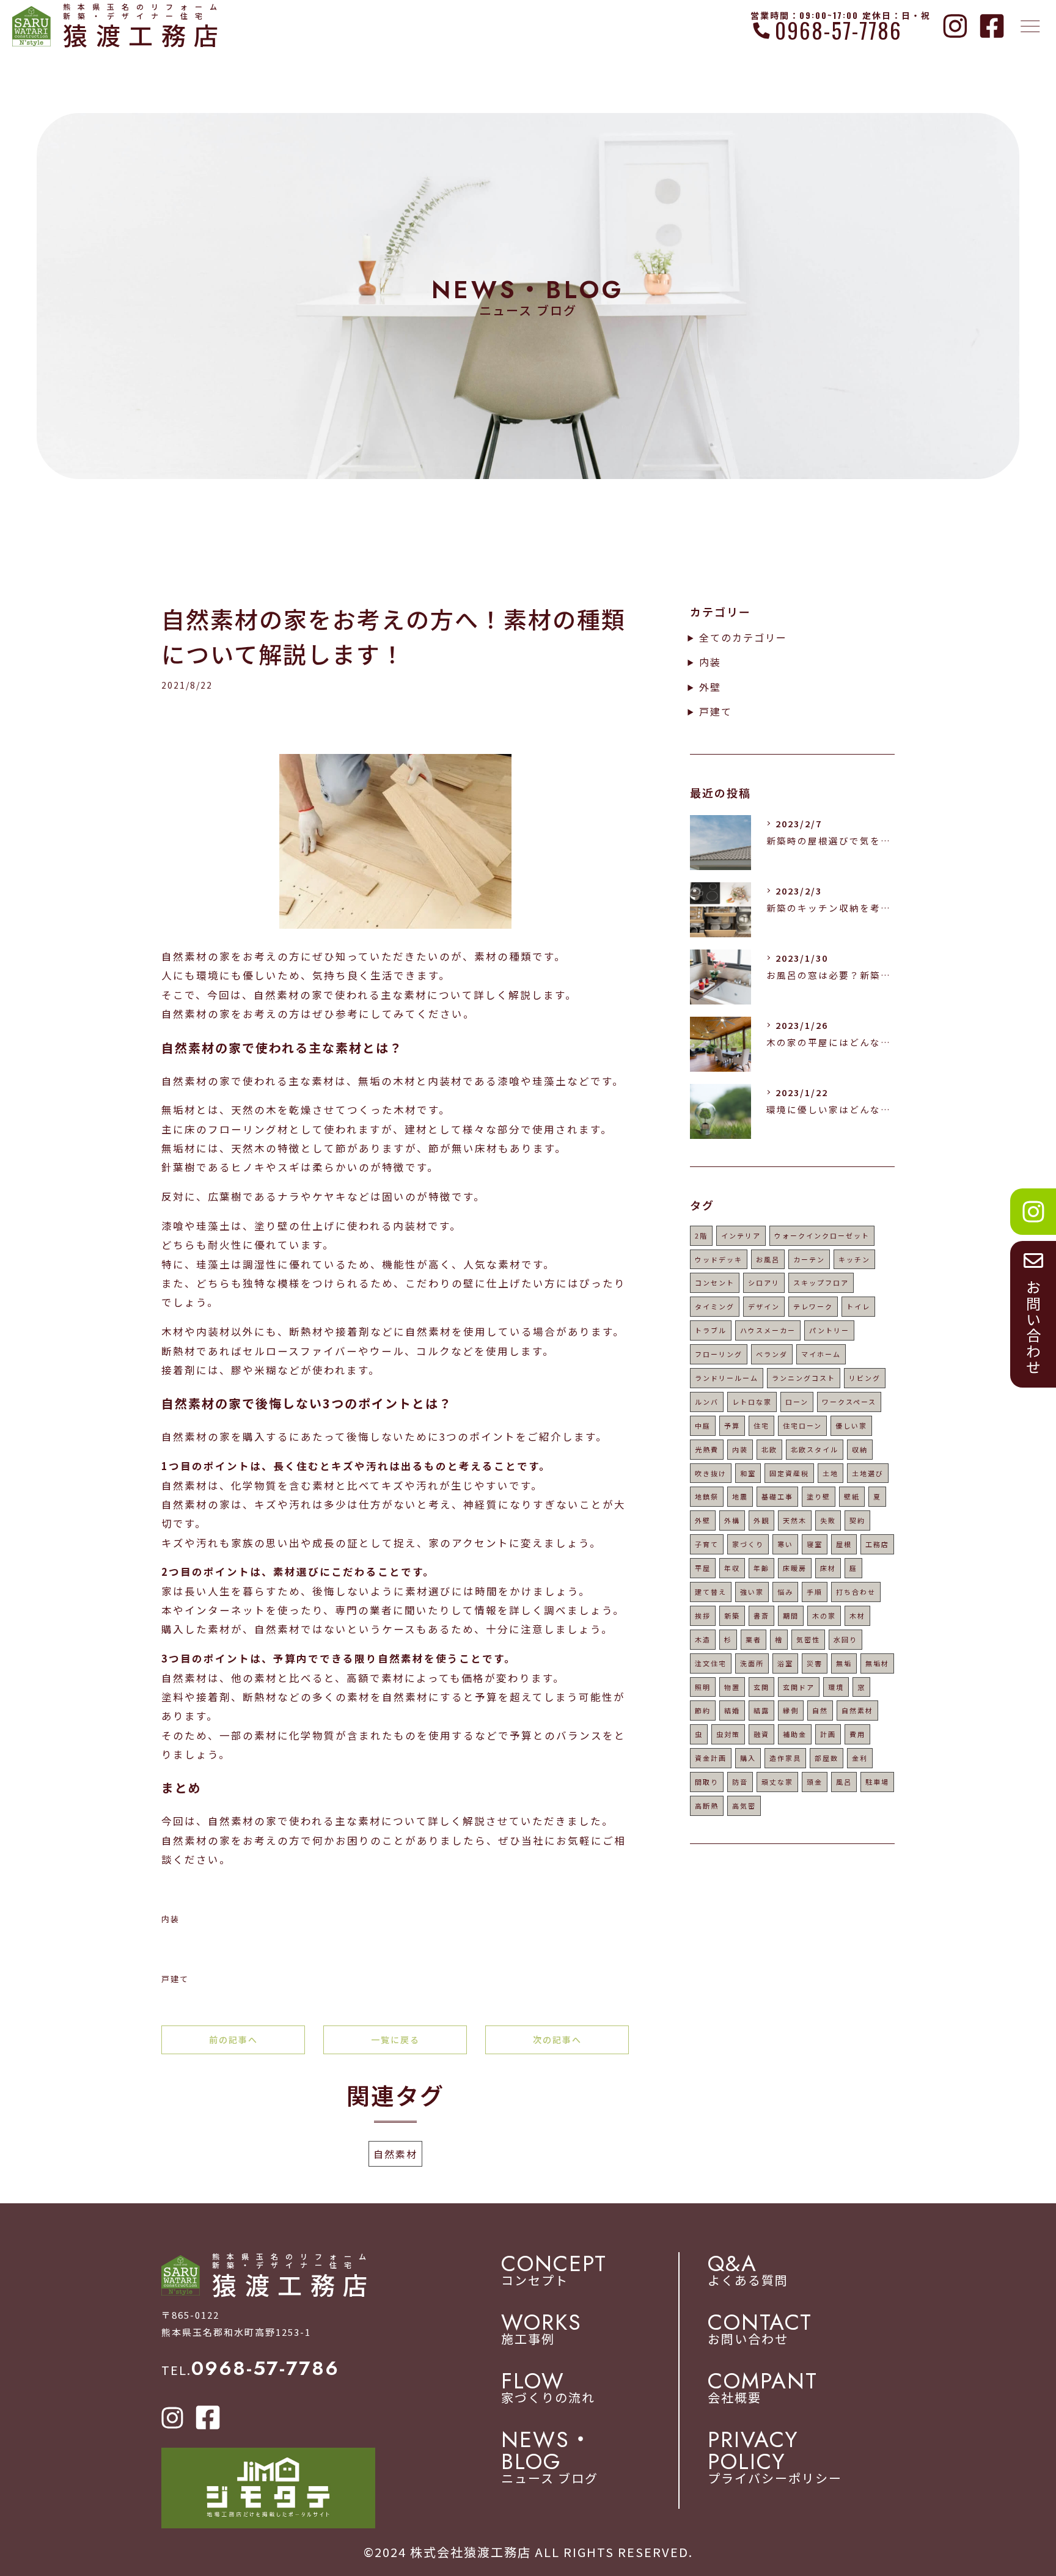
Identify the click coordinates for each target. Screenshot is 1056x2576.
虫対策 (728, 1734)
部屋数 (827, 1758)
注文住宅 (711, 1663)
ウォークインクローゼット (822, 1235)
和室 (748, 1473)
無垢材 (877, 1663)
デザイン (764, 1306)
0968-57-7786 (838, 30)
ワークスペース (849, 1402)
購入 (748, 1758)
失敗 (828, 1520)
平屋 (703, 1568)
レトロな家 (752, 1402)
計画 (828, 1734)
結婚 (732, 1710)
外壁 (710, 687)
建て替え (711, 1592)
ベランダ (772, 1354)
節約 (703, 1710)
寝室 (815, 1544)
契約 (857, 1520)
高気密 (744, 1806)
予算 (732, 1425)
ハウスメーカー (768, 1330)
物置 (732, 1687)
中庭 (703, 1425)
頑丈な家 (777, 1782)
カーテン (809, 1259)
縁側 (791, 1710)
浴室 (785, 1663)
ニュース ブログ (550, 2457)
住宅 (761, 1425)
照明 (703, 1687)
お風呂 (768, 1259)
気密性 (808, 1639)
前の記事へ (233, 2040)
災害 (815, 1663)
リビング (865, 1378)
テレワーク (813, 1306)
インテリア (741, 1235)
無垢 (844, 1663)
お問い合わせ (760, 2329)
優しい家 (851, 1425)
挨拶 (703, 1615)
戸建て (175, 1979)
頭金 (815, 1782)
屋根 (844, 1544)
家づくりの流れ (548, 2388)
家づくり (748, 1544)
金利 (860, 1758)
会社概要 (763, 2388)
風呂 (844, 1782)
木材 (857, 1615)
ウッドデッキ (719, 1259)
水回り (845, 1639)
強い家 (752, 1592)
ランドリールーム (727, 1378)
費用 (857, 1734)
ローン (797, 1402)
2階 (701, 1235)
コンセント (715, 1283)
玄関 (761, 1687)
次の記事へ (557, 2040)
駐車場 (877, 1782)
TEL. (250, 2370)
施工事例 (541, 2329)
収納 (860, 1449)
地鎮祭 (707, 1496)
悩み (785, 1592)
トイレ (858, 1306)
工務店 (877, 1544)
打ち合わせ (856, 1592)
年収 (732, 1568)
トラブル (711, 1330)
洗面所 (752, 1663)
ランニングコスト (804, 1378)
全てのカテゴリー (743, 637)
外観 (761, 1520)
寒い (785, 1544)
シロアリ (764, 1283)
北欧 (769, 1449)
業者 (754, 1639)
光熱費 (707, 1449)
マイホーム (821, 1354)
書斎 (761, 1615)
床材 (828, 1568)
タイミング (715, 1306)
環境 (836, 1687)
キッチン (854, 1259)
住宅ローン (802, 1425)
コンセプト (554, 2270)
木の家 (824, 1615)
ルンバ (707, 1402)
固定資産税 (789, 1473)
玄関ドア (799, 1687)
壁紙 (852, 1496)
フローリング (719, 1354)
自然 (820, 1710)
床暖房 (795, 1568)
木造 (703, 1639)
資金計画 (711, 1758)
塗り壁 (819, 1496)
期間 (791, 1615)
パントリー (829, 1330)
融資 (761, 1734)
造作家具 (785, 1758)
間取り (707, 1782)
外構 (732, 1520)
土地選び (868, 1473)
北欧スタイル (815, 1449)
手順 (815, 1592)
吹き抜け (711, 1473)
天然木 (795, 1520)
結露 (761, 1710)
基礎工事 (777, 1496)
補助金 (795, 1734)
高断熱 (707, 1806)
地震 (740, 1496)
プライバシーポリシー (775, 2457)
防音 (740, 1782)
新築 (732, 1615)
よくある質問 (748, 2270)
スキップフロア (821, 1283)
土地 (831, 1473)
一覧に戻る (395, 2040)
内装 (170, 1919)
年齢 (761, 1568)
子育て (707, 1544)
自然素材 (395, 2154)
